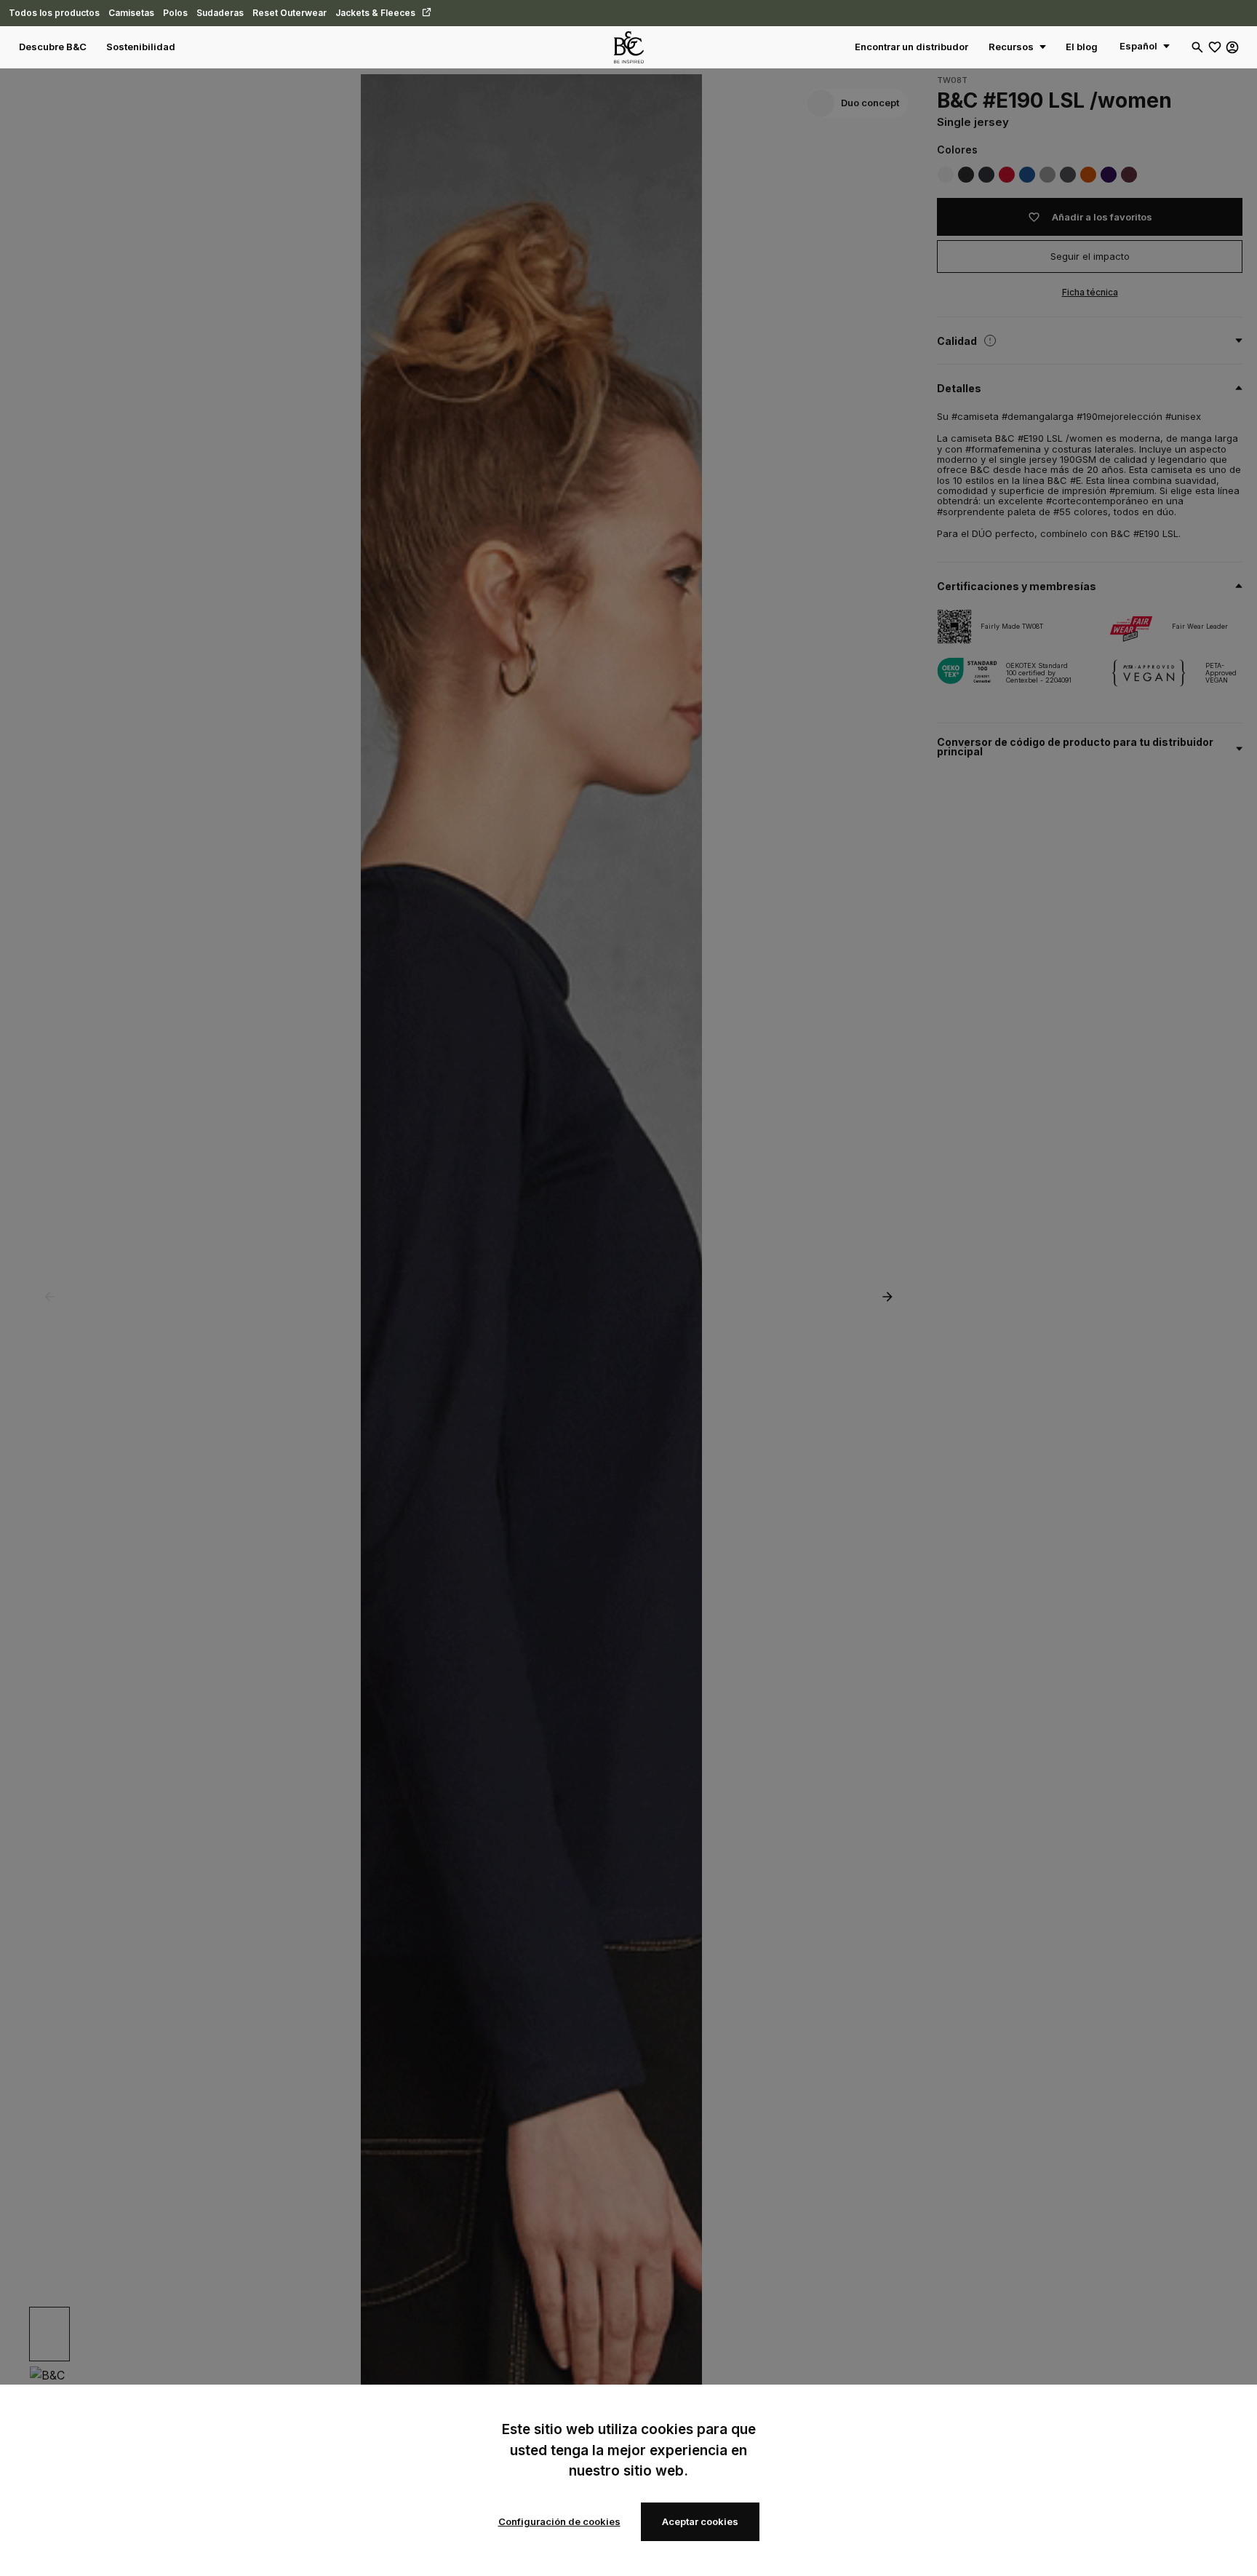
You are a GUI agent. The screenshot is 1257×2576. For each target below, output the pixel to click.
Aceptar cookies (700, 2521)
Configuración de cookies (559, 2521)
